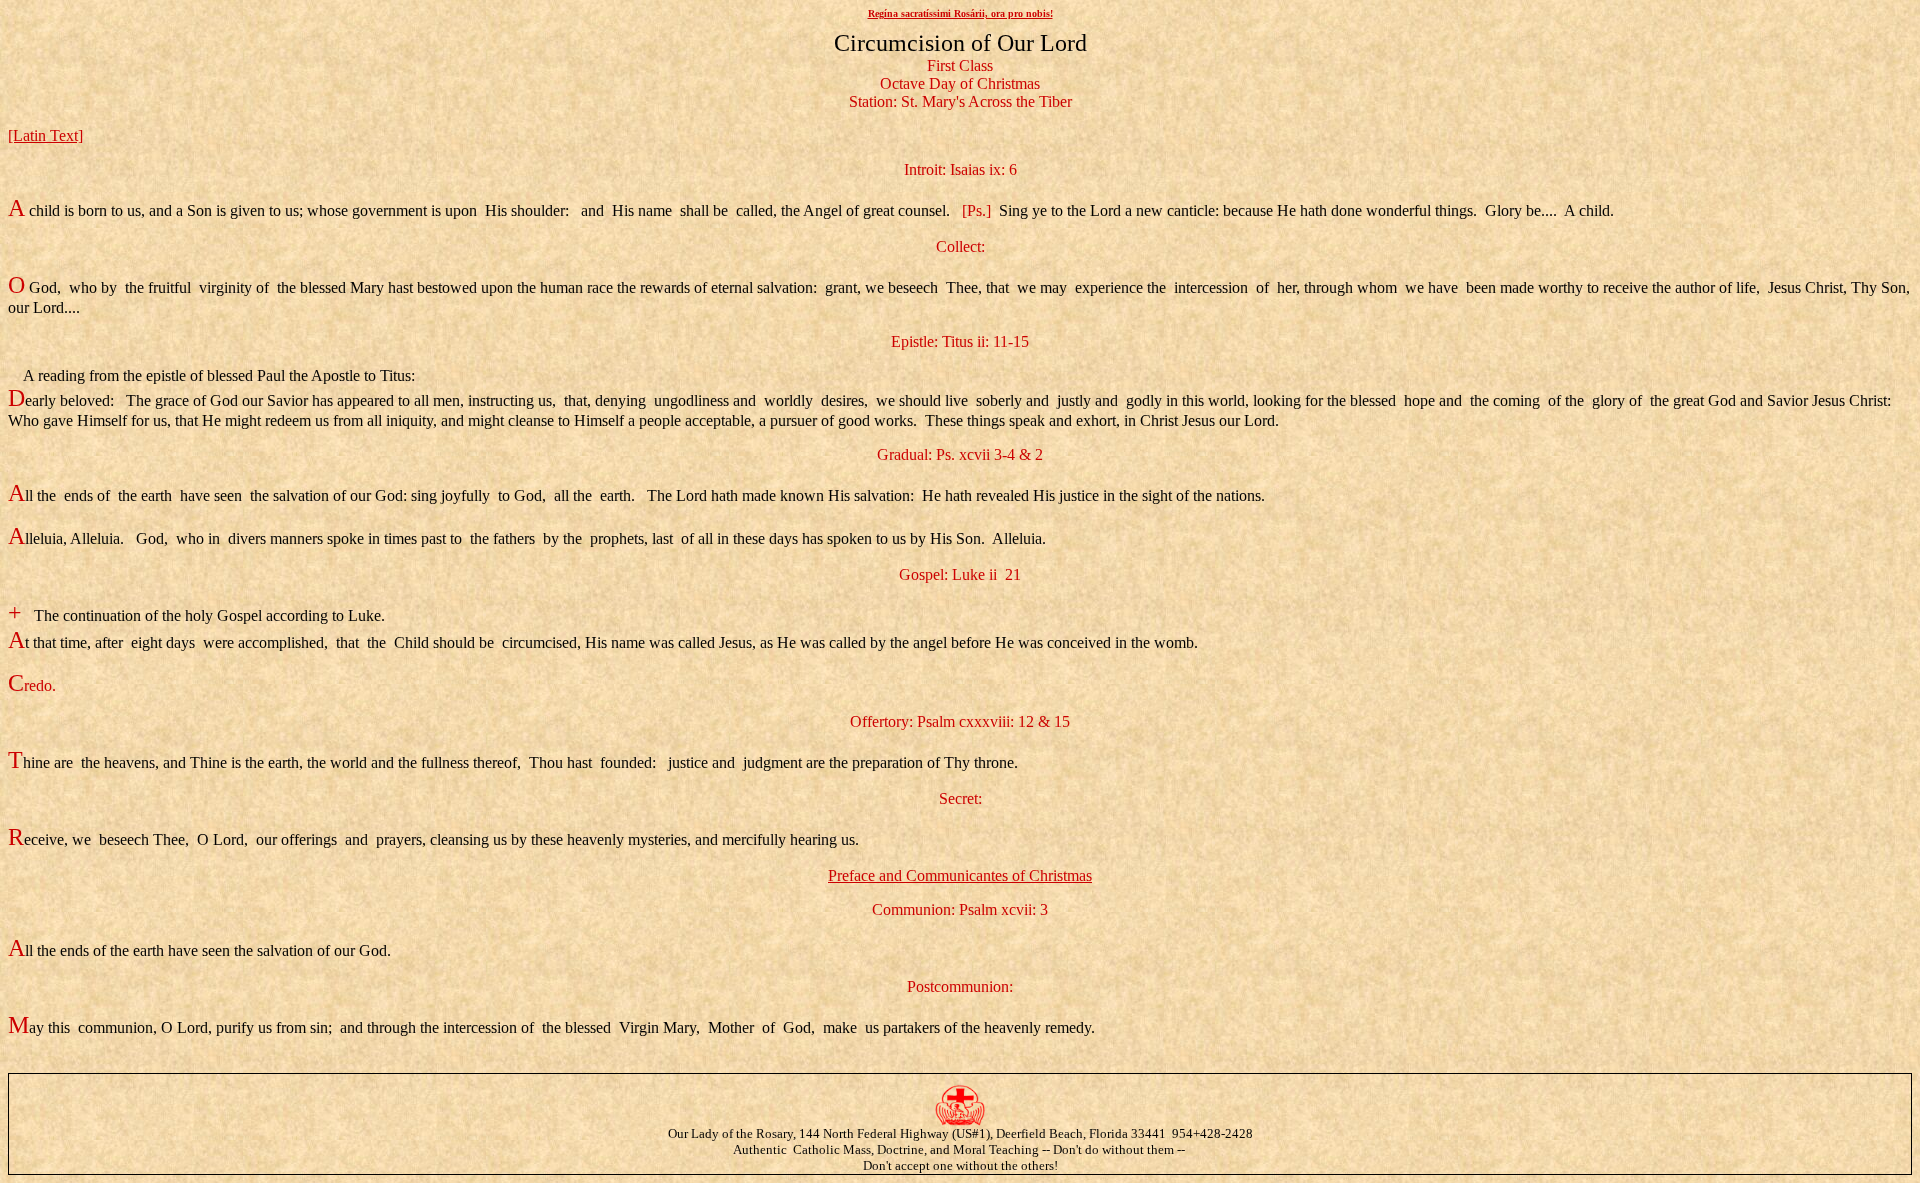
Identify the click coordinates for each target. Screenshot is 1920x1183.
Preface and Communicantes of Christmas (960, 875)
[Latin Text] (45, 135)
